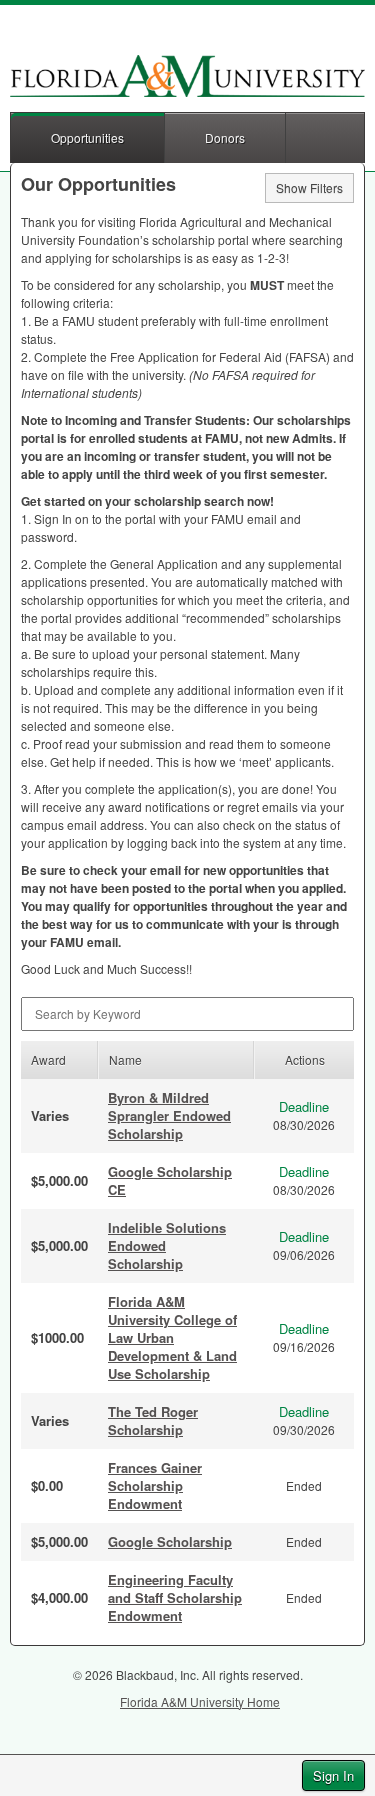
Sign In (333, 1775)
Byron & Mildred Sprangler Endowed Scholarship (169, 1115)
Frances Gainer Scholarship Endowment (155, 1485)
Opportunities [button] (87, 137)
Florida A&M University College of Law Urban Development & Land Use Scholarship (172, 1337)
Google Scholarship (170, 1541)
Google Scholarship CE (170, 1180)
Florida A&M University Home (200, 1701)
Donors (225, 137)
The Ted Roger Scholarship (153, 1420)
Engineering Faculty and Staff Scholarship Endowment (175, 1597)
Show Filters (309, 187)
